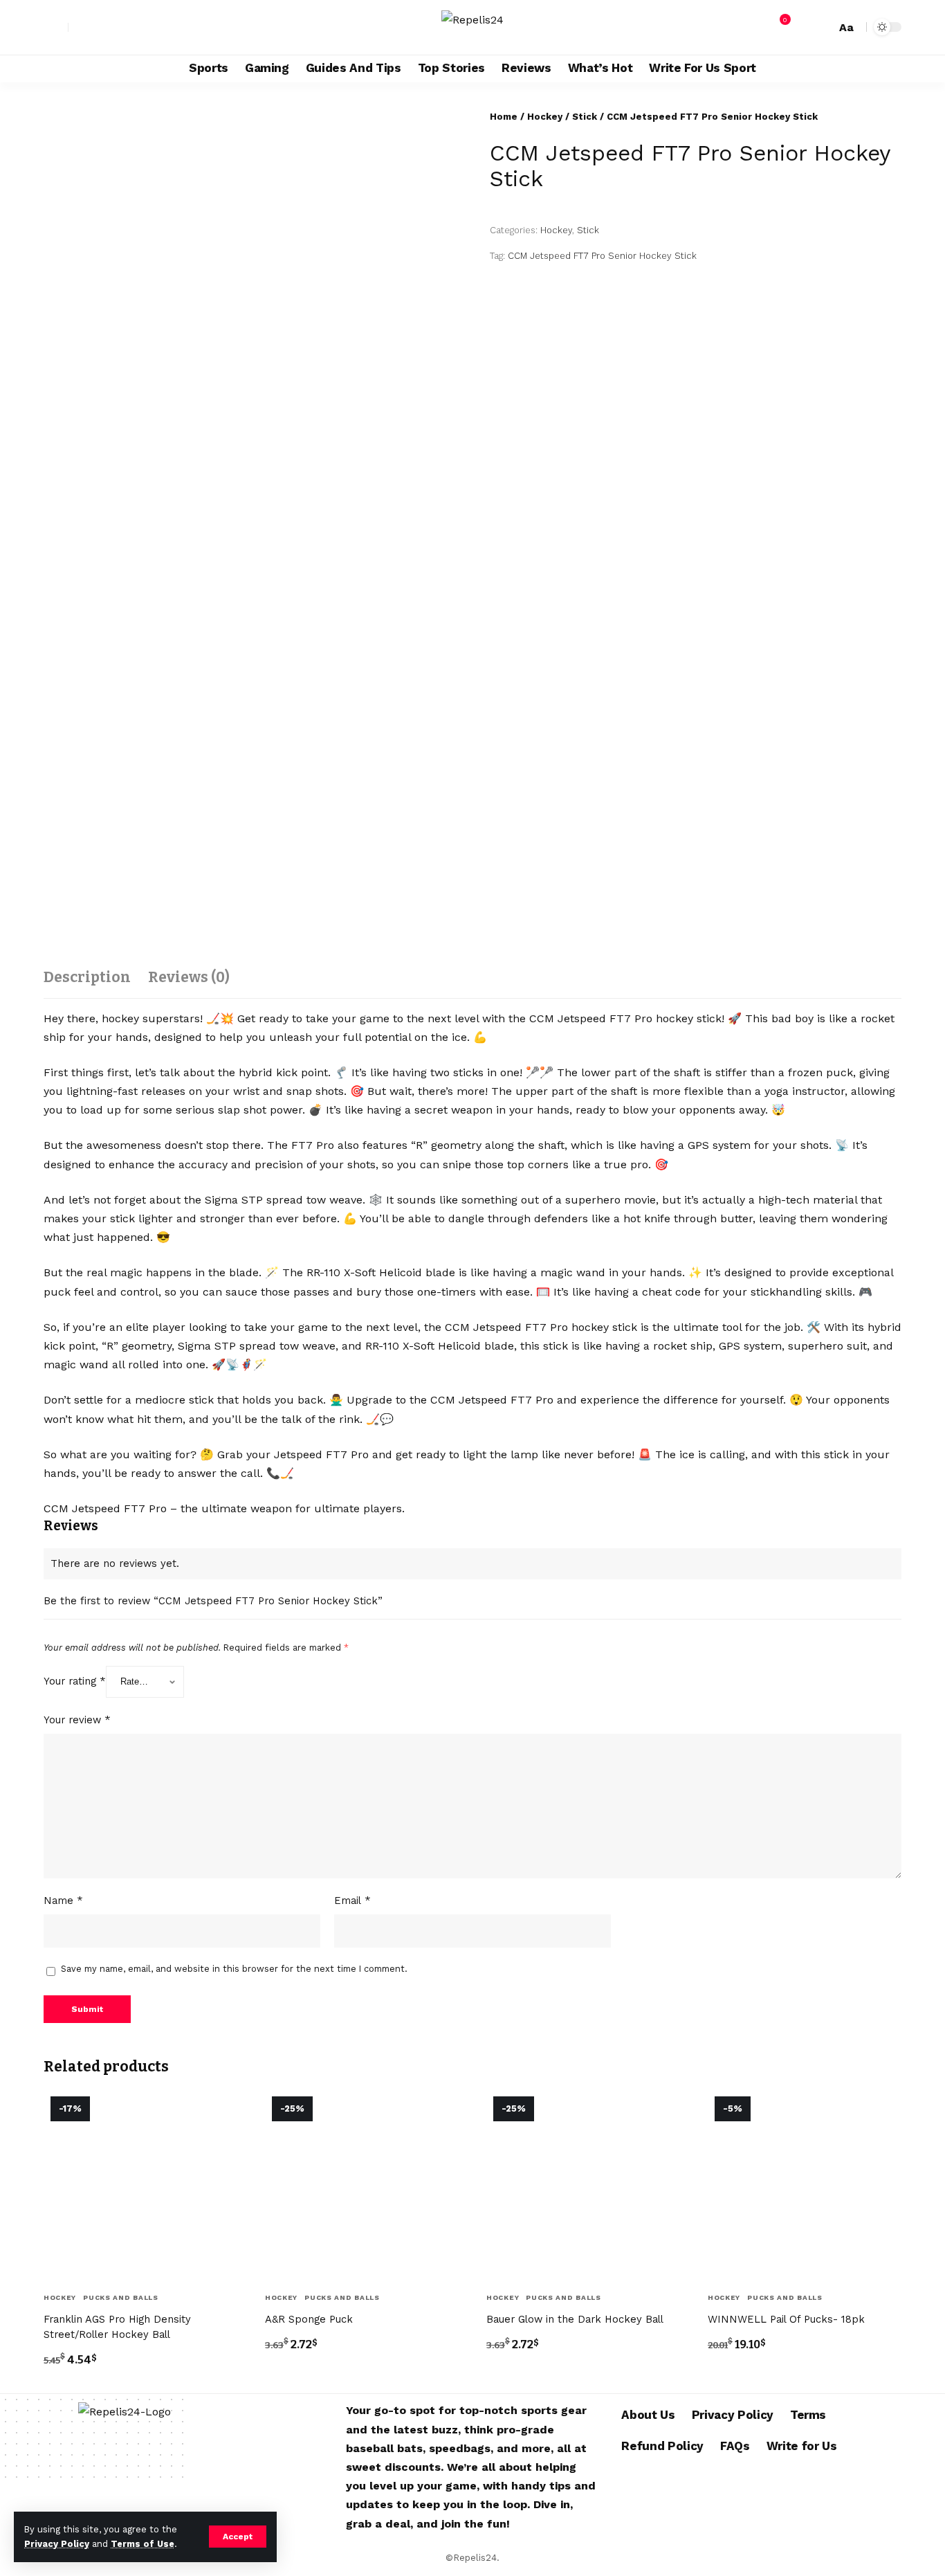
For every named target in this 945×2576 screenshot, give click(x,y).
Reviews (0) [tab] (189, 977)
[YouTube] (110, 27)
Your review (77, 1720)
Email (352, 1901)
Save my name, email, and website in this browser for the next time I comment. (234, 1969)
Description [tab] (87, 977)
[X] (95, 27)
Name (63, 1901)
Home (504, 117)
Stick (585, 117)
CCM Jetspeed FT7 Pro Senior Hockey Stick (602, 256)
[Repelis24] (472, 27)
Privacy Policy (57, 2544)
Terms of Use (143, 2544)
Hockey (545, 117)
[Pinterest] (140, 27)
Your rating (75, 1681)
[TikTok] (156, 27)
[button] (238, 2537)
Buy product (87, 2390)
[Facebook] (80, 27)
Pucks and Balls (121, 2297)
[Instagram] (125, 27)
